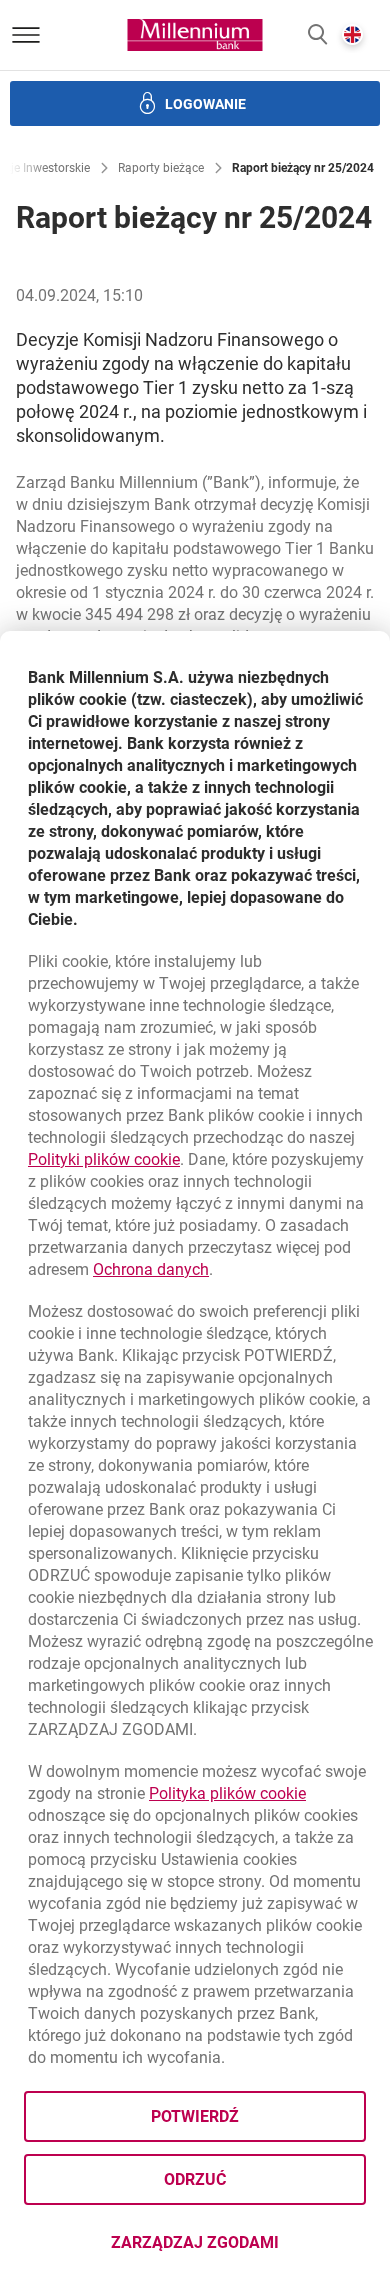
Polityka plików (227, 1793)
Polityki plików (104, 1159)
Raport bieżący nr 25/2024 (303, 168)
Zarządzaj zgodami (238, 2248)
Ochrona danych (151, 1269)
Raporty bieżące (161, 168)
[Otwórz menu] (26, 35)
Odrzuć (195, 2179)
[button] (317, 35)
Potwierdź (195, 2116)
